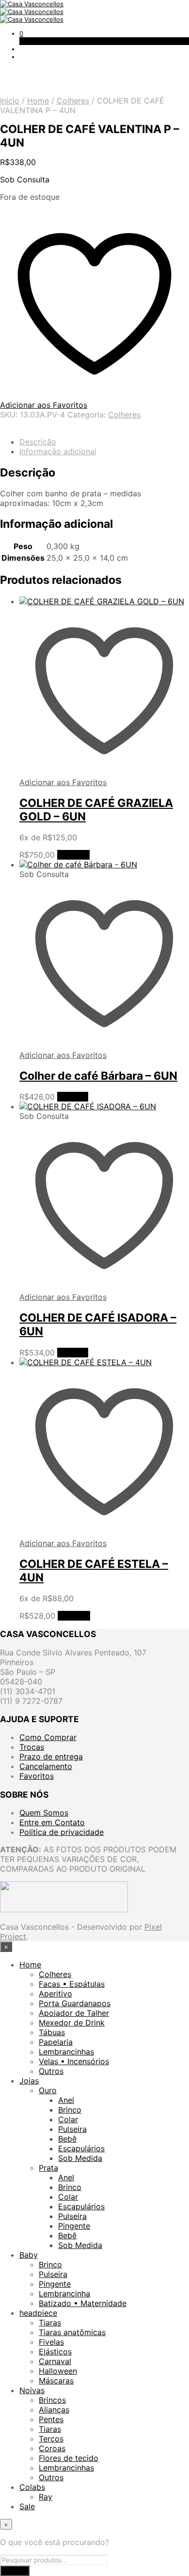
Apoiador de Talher (74, 2013)
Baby (29, 2255)
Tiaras (50, 2323)
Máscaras (56, 2381)
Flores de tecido (69, 2458)
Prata (48, 2168)
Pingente (74, 2226)
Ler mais (73, 1097)
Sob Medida (80, 2158)
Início (10, 101)
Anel (66, 2100)
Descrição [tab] (38, 442)
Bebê (67, 2139)
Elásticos (55, 2352)
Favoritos (37, 1776)
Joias (29, 2081)
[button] (21, 33)
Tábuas (52, 2032)
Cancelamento (46, 1766)
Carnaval (55, 2361)
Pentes (51, 2419)
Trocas (32, 1747)
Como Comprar (48, 1737)
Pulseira (72, 2129)
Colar (68, 2119)
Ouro (48, 2090)
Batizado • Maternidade (83, 2303)
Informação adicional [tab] (58, 451)
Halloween (58, 2371)
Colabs (32, 2487)
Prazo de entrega (51, 1757)
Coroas (52, 2448)
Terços (51, 2439)
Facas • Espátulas (72, 1984)
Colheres (73, 101)
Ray (46, 2497)
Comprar (73, 855)
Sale (27, 2506)
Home (38, 101)
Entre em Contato (52, 1822)
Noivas (32, 2390)
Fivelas (51, 2342)
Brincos (52, 2400)
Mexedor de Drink (72, 2023)
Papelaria (56, 2042)
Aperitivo (55, 1994)
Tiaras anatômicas (72, 2332)
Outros (51, 2071)
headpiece (38, 2313)
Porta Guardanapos (75, 2003)
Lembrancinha (64, 2293)
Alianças (54, 2410)
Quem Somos (44, 1813)
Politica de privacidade (62, 1832)
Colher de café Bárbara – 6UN (98, 1076)
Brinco (70, 2110)
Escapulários (81, 2148)
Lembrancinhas (66, 2052)
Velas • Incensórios (74, 2061)
